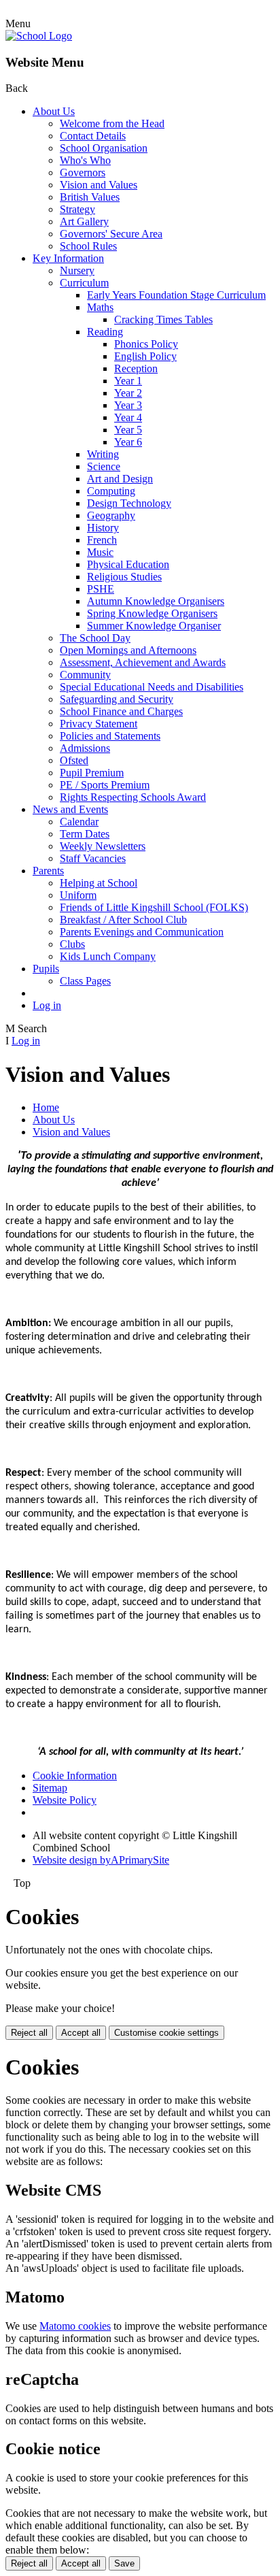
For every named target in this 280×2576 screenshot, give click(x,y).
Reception (136, 368)
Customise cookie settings (167, 2033)
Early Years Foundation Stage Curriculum (176, 295)
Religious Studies (124, 577)
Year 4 (128, 417)
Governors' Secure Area (111, 234)
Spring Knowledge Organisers (152, 613)
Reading (105, 332)
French (102, 540)
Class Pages (85, 981)
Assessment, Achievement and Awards (143, 662)
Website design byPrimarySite (101, 1860)
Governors (83, 172)
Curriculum (84, 283)
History (103, 528)
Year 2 (128, 393)
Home (46, 1107)
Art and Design (120, 479)
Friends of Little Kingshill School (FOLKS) (154, 907)
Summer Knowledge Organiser (154, 626)
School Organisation (104, 148)
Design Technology (129, 503)
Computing (111, 491)
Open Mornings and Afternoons (128, 650)
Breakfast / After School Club (123, 920)
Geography (111, 515)
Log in (47, 1005)
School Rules (88, 246)
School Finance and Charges (121, 711)
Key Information (68, 258)
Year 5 (128, 430)
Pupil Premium (92, 773)
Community (85, 675)
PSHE (101, 589)
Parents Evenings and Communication (142, 932)
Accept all (81, 2033)
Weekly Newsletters (103, 846)
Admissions (85, 748)
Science (104, 466)
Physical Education (128, 564)
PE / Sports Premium (105, 785)
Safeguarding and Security (117, 699)
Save (124, 2563)
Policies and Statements (110, 736)
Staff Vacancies (93, 858)
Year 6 (128, 442)
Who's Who (85, 160)
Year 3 (128, 405)
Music (100, 552)
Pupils (46, 969)
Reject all (29, 2033)
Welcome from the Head (112, 123)
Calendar (79, 822)
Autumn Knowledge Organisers (156, 601)
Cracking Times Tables (163, 319)
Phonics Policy (146, 344)
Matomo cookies (75, 2326)
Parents (48, 871)
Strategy (77, 209)
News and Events (70, 809)
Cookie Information (75, 1776)
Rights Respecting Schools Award (133, 797)
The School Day (95, 638)
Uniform (78, 895)
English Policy (145, 356)
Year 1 (128, 381)
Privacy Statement (99, 724)
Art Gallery (84, 221)
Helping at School (99, 883)
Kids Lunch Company (108, 956)
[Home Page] (39, 36)
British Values (90, 197)
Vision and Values (99, 185)
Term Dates (85, 834)
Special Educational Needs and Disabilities (152, 687)
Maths (100, 307)
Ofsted (74, 760)
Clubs (72, 944)
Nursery (77, 270)
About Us (54, 111)
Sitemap (50, 1788)
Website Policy (65, 1800)
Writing (103, 454)
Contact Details (93, 136)
